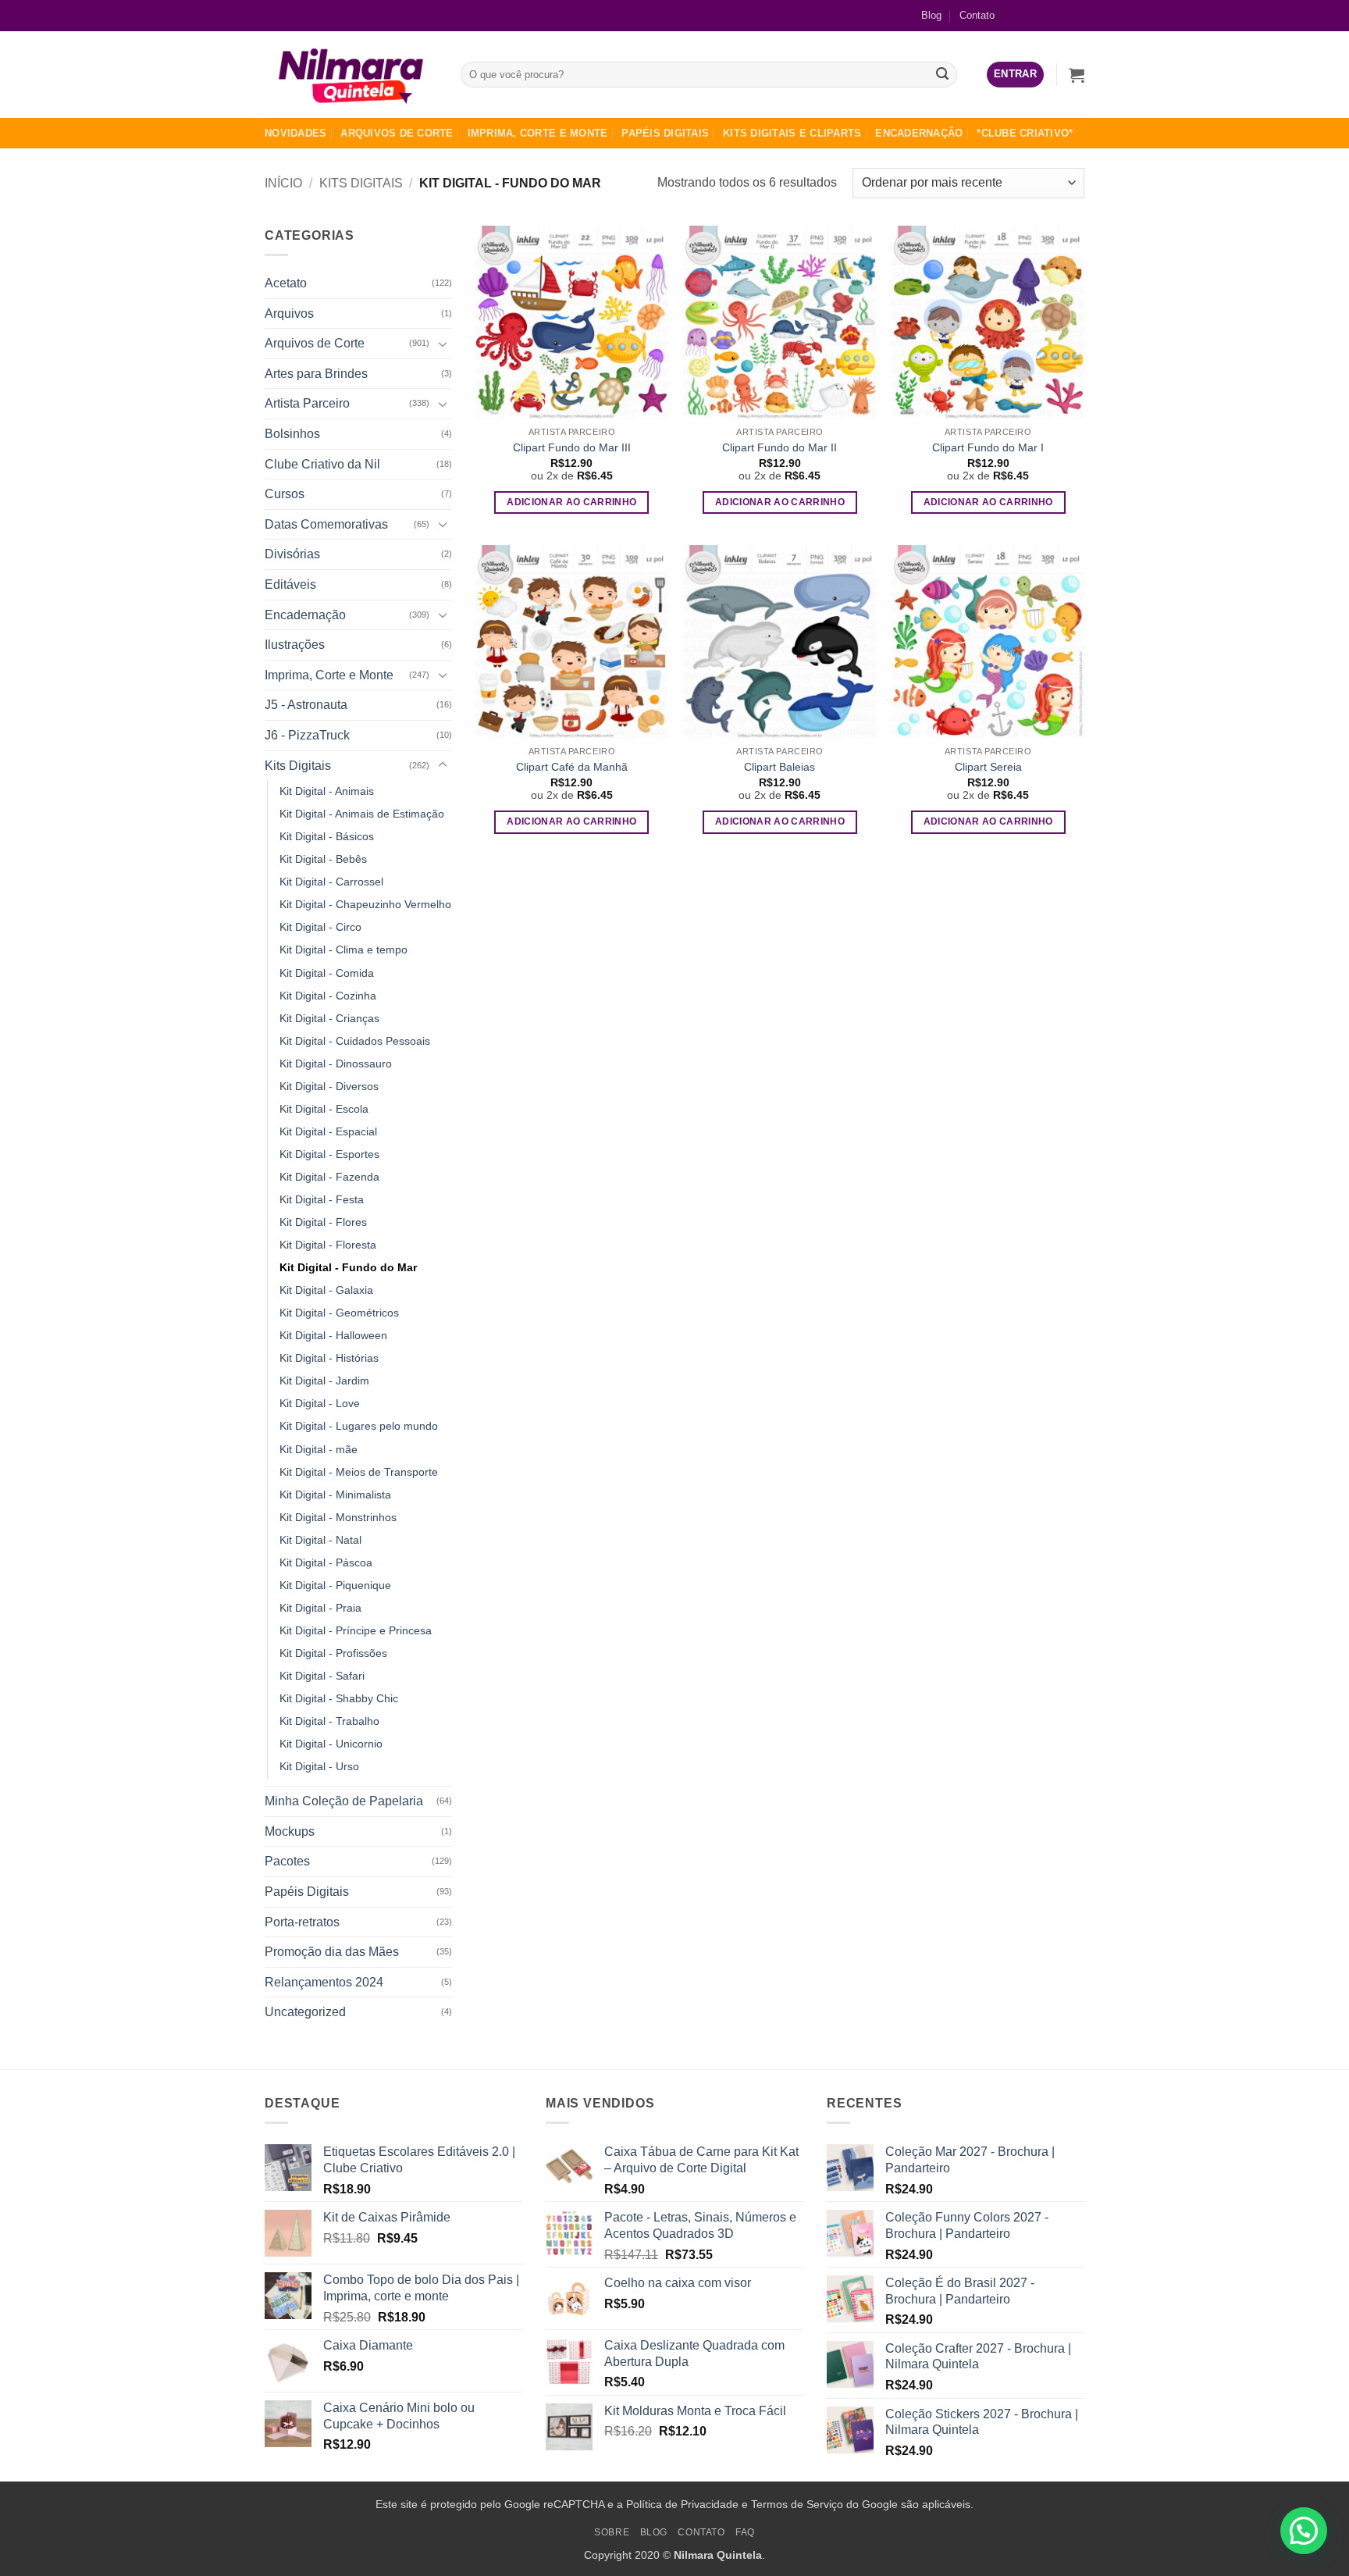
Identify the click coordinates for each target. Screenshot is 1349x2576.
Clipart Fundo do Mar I (988, 447)
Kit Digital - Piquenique (335, 1585)
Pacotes (287, 1861)
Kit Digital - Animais (327, 791)
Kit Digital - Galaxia (326, 1290)
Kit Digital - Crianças (329, 1018)
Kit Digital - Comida (327, 973)
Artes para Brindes (316, 374)
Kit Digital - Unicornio (331, 1744)
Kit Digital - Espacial (328, 1131)
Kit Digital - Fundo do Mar (348, 1267)
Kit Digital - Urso (319, 1766)
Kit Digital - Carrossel (331, 882)
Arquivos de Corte (315, 343)
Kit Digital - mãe (319, 1449)
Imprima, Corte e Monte (538, 133)
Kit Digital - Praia (320, 1608)
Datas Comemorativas (326, 524)
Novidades (295, 133)
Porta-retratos (302, 1922)
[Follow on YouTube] (1072, 15)
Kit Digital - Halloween (333, 1335)
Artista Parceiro (307, 403)
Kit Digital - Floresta (328, 1245)
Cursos (285, 494)
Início (283, 183)
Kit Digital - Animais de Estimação (362, 814)
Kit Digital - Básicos (327, 836)
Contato (977, 15)
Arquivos (289, 314)
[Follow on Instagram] (1047, 15)
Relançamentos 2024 (324, 1982)
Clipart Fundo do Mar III (572, 447)
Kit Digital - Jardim (324, 1381)
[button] (1015, 75)
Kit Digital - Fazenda (329, 1177)
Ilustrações (295, 645)
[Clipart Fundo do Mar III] (572, 322)
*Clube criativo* (1025, 133)
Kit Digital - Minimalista (335, 1495)
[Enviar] (943, 75)
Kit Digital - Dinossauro (336, 1064)
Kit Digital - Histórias (329, 1358)
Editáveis (290, 584)
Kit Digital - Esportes (329, 1154)
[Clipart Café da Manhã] (572, 641)
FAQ (745, 2532)
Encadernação (919, 133)
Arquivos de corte (397, 133)
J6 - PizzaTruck (307, 735)
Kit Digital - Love (320, 1403)
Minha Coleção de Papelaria (344, 1801)
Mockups (290, 1831)
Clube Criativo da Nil (322, 464)
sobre (612, 2532)
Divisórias (292, 554)
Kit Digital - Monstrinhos (338, 1517)
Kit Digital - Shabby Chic (339, 1698)
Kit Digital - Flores (323, 1222)
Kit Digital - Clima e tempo (343, 950)
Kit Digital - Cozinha (328, 996)
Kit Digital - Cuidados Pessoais (355, 1041)
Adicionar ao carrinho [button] (571, 502)
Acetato (286, 283)
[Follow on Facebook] (1022, 15)
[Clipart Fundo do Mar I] (988, 322)
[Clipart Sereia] (988, 641)
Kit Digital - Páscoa (326, 1562)
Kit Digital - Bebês (323, 859)
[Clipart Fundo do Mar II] (780, 322)
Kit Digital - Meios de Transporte (359, 1472)
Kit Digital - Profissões (333, 1653)
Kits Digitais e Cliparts (792, 133)
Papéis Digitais (665, 133)
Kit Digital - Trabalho (329, 1721)
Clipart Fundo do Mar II (780, 447)
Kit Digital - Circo (320, 927)
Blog (931, 15)
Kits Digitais (361, 183)
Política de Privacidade (682, 2504)
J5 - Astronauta (306, 705)
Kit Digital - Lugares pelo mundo (359, 1426)
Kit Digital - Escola (324, 1109)
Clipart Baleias (780, 767)
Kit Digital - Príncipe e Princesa (356, 1630)
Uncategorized (305, 2012)
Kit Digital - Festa (322, 1199)
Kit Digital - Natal (320, 1540)
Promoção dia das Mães (332, 1952)
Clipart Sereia (988, 767)
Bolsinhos (292, 434)
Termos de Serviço (797, 2504)
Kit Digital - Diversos (329, 1086)
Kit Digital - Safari (322, 1676)
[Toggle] (443, 344)
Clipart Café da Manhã (572, 767)
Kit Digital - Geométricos (339, 1313)
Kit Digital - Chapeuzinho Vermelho (365, 904)
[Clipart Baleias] (780, 641)
